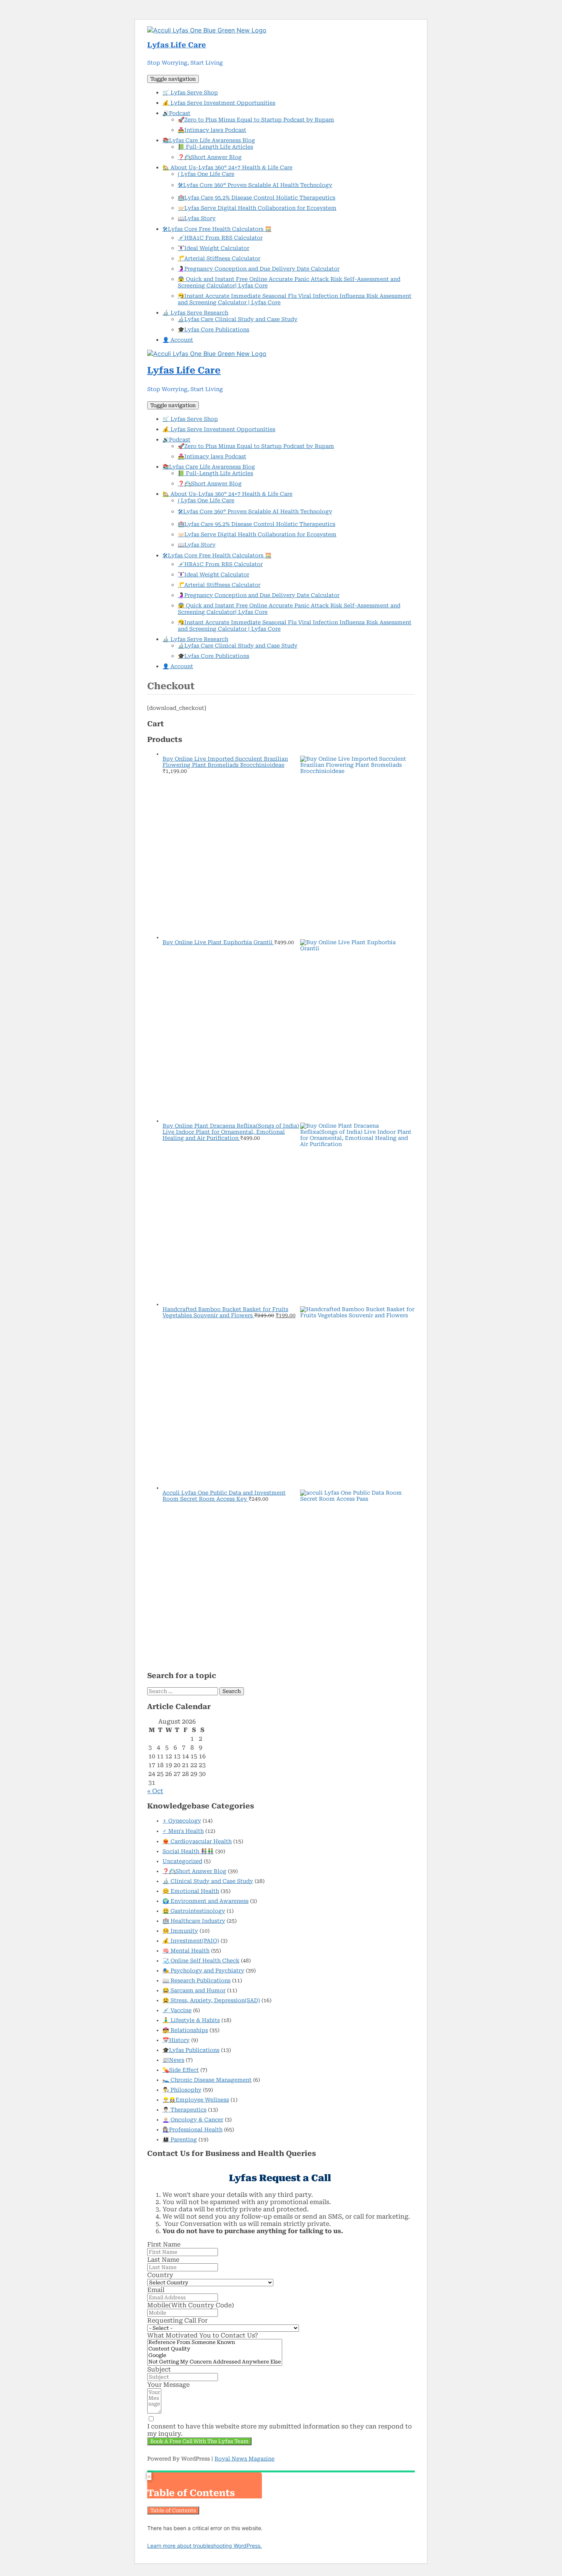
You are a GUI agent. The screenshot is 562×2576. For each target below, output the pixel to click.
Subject (159, 2369)
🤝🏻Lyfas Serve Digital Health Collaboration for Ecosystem (257, 208)
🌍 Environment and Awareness (205, 1901)
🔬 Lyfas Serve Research (195, 313)
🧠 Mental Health (186, 1951)
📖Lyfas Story (197, 218)
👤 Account (178, 340)
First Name (164, 2244)
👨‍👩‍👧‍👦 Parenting (180, 2139)
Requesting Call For (177, 2320)
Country (160, 2275)
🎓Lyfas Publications (191, 2050)
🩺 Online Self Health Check (201, 1961)
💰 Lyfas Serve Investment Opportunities (219, 103)
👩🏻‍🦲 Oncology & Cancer (193, 2120)
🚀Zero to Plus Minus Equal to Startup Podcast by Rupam (256, 120)
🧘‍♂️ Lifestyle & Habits (191, 2020)
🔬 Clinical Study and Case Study (208, 1881)
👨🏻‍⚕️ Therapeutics (184, 2110)
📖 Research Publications (197, 1980)
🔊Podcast (176, 113)
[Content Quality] (215, 2349)
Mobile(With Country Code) (191, 2305)
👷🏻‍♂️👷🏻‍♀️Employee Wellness (196, 2100)
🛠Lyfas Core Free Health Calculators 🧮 (217, 229)
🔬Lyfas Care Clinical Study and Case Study (238, 319)
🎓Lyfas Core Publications (214, 330)
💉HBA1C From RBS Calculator (220, 238)
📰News (173, 2060)
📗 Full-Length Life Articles (215, 147)
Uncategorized (182, 1861)
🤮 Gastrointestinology (194, 1911)
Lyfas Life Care (177, 45)
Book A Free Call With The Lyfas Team (199, 2441)
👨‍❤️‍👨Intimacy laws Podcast (212, 130)
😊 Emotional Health (191, 1891)
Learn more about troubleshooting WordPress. (205, 2546)
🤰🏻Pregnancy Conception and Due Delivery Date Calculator (259, 269)
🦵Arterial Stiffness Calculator (219, 258)
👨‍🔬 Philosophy (182, 2090)
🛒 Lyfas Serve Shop (190, 93)
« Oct (155, 1791)
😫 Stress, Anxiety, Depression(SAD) (211, 2000)
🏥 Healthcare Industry (194, 1921)
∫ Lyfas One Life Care (206, 174)
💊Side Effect (181, 2070)
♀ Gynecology (182, 1821)
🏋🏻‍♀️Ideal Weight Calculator (214, 248)
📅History (176, 2040)
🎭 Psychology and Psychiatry (203, 1971)
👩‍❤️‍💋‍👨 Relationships (185, 2030)
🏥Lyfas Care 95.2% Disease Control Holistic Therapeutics (257, 198)
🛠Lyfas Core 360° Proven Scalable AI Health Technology (255, 185)
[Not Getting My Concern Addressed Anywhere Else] (215, 2362)
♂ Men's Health (183, 1831)
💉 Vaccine (177, 2010)
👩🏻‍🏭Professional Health (192, 2130)
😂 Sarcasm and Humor (194, 1990)
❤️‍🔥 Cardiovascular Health (197, 1841)
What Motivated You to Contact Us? (203, 2335)
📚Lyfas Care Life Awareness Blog (209, 140)
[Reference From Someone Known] (215, 2343)
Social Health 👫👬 (188, 1851)
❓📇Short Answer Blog (210, 157)
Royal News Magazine (244, 2459)
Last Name (163, 2260)
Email (156, 2290)
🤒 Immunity (180, 1931)
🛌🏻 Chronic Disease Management (207, 2080)
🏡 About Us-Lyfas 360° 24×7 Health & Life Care (227, 167)
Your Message (168, 2385)
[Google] (215, 2356)
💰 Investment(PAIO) (191, 1941)
